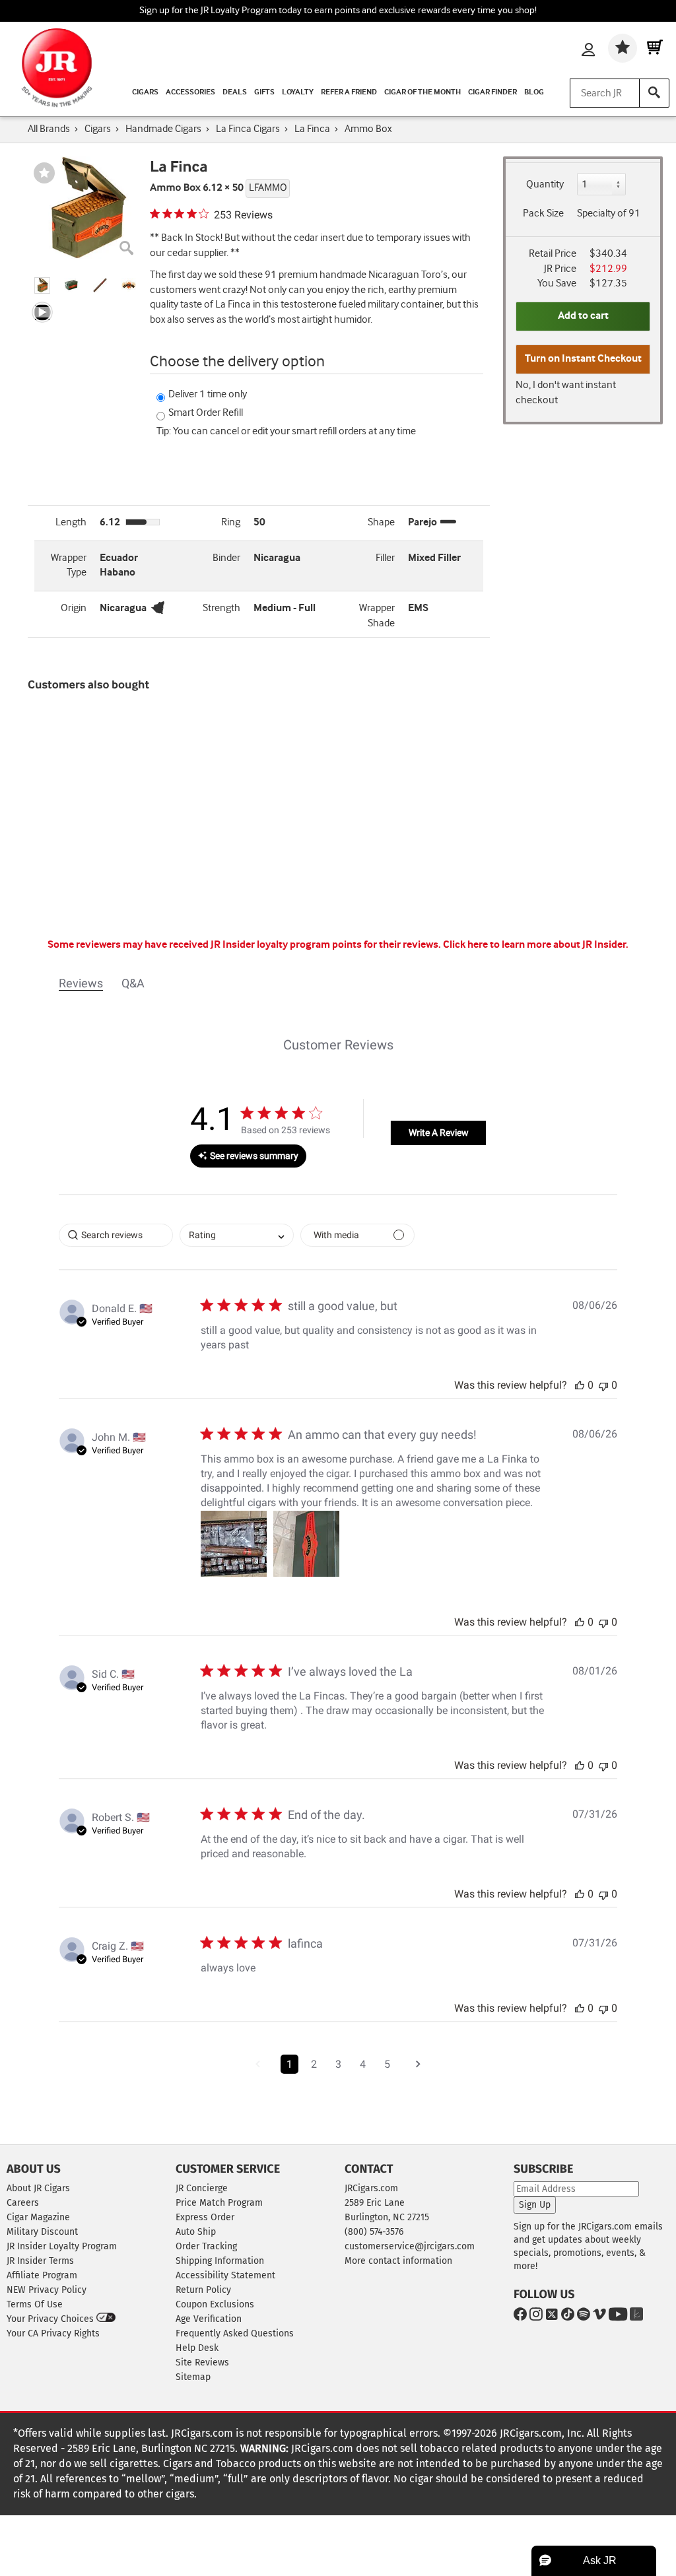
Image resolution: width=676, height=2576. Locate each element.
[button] (42, 285)
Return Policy (203, 2290)
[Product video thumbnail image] (42, 313)
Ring (231, 522)
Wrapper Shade (377, 616)
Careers (23, 2203)
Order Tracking (206, 2246)
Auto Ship (196, 2232)
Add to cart (583, 316)
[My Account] (588, 51)
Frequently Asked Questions (235, 2333)
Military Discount (42, 2232)
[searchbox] (116, 1235)
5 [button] (387, 2064)
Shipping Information (220, 2261)
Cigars (145, 92)
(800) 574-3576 (374, 2232)
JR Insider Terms (40, 2261)
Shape (381, 522)
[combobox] (237, 1235)
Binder (226, 558)
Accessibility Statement (225, 2275)
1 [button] (289, 2064)
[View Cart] (655, 48)
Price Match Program (219, 2203)
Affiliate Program (42, 2275)
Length (71, 522)
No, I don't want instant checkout (566, 393)
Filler (385, 558)
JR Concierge (202, 2188)
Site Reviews (202, 2362)
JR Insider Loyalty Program (62, 2246)
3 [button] (338, 2064)
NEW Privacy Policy (47, 2290)
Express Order (205, 2217)
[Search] (654, 93)
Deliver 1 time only (208, 394)
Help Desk (197, 2348)
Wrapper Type (69, 566)
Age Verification (209, 2319)
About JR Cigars (38, 2188)
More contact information (398, 2261)
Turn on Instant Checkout (583, 359)
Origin (74, 608)
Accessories (190, 92)
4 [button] (363, 2064)
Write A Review (439, 1133)
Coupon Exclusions (215, 2304)
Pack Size (543, 214)
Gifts (264, 92)
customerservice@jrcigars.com (410, 2246)
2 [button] (314, 2064)
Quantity (545, 184)
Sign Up (535, 2205)
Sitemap (193, 2377)
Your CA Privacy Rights (53, 2333)
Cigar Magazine (38, 2217)
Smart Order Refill (206, 413)
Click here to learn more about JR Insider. (536, 945)
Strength (221, 608)
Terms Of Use (35, 2304)
